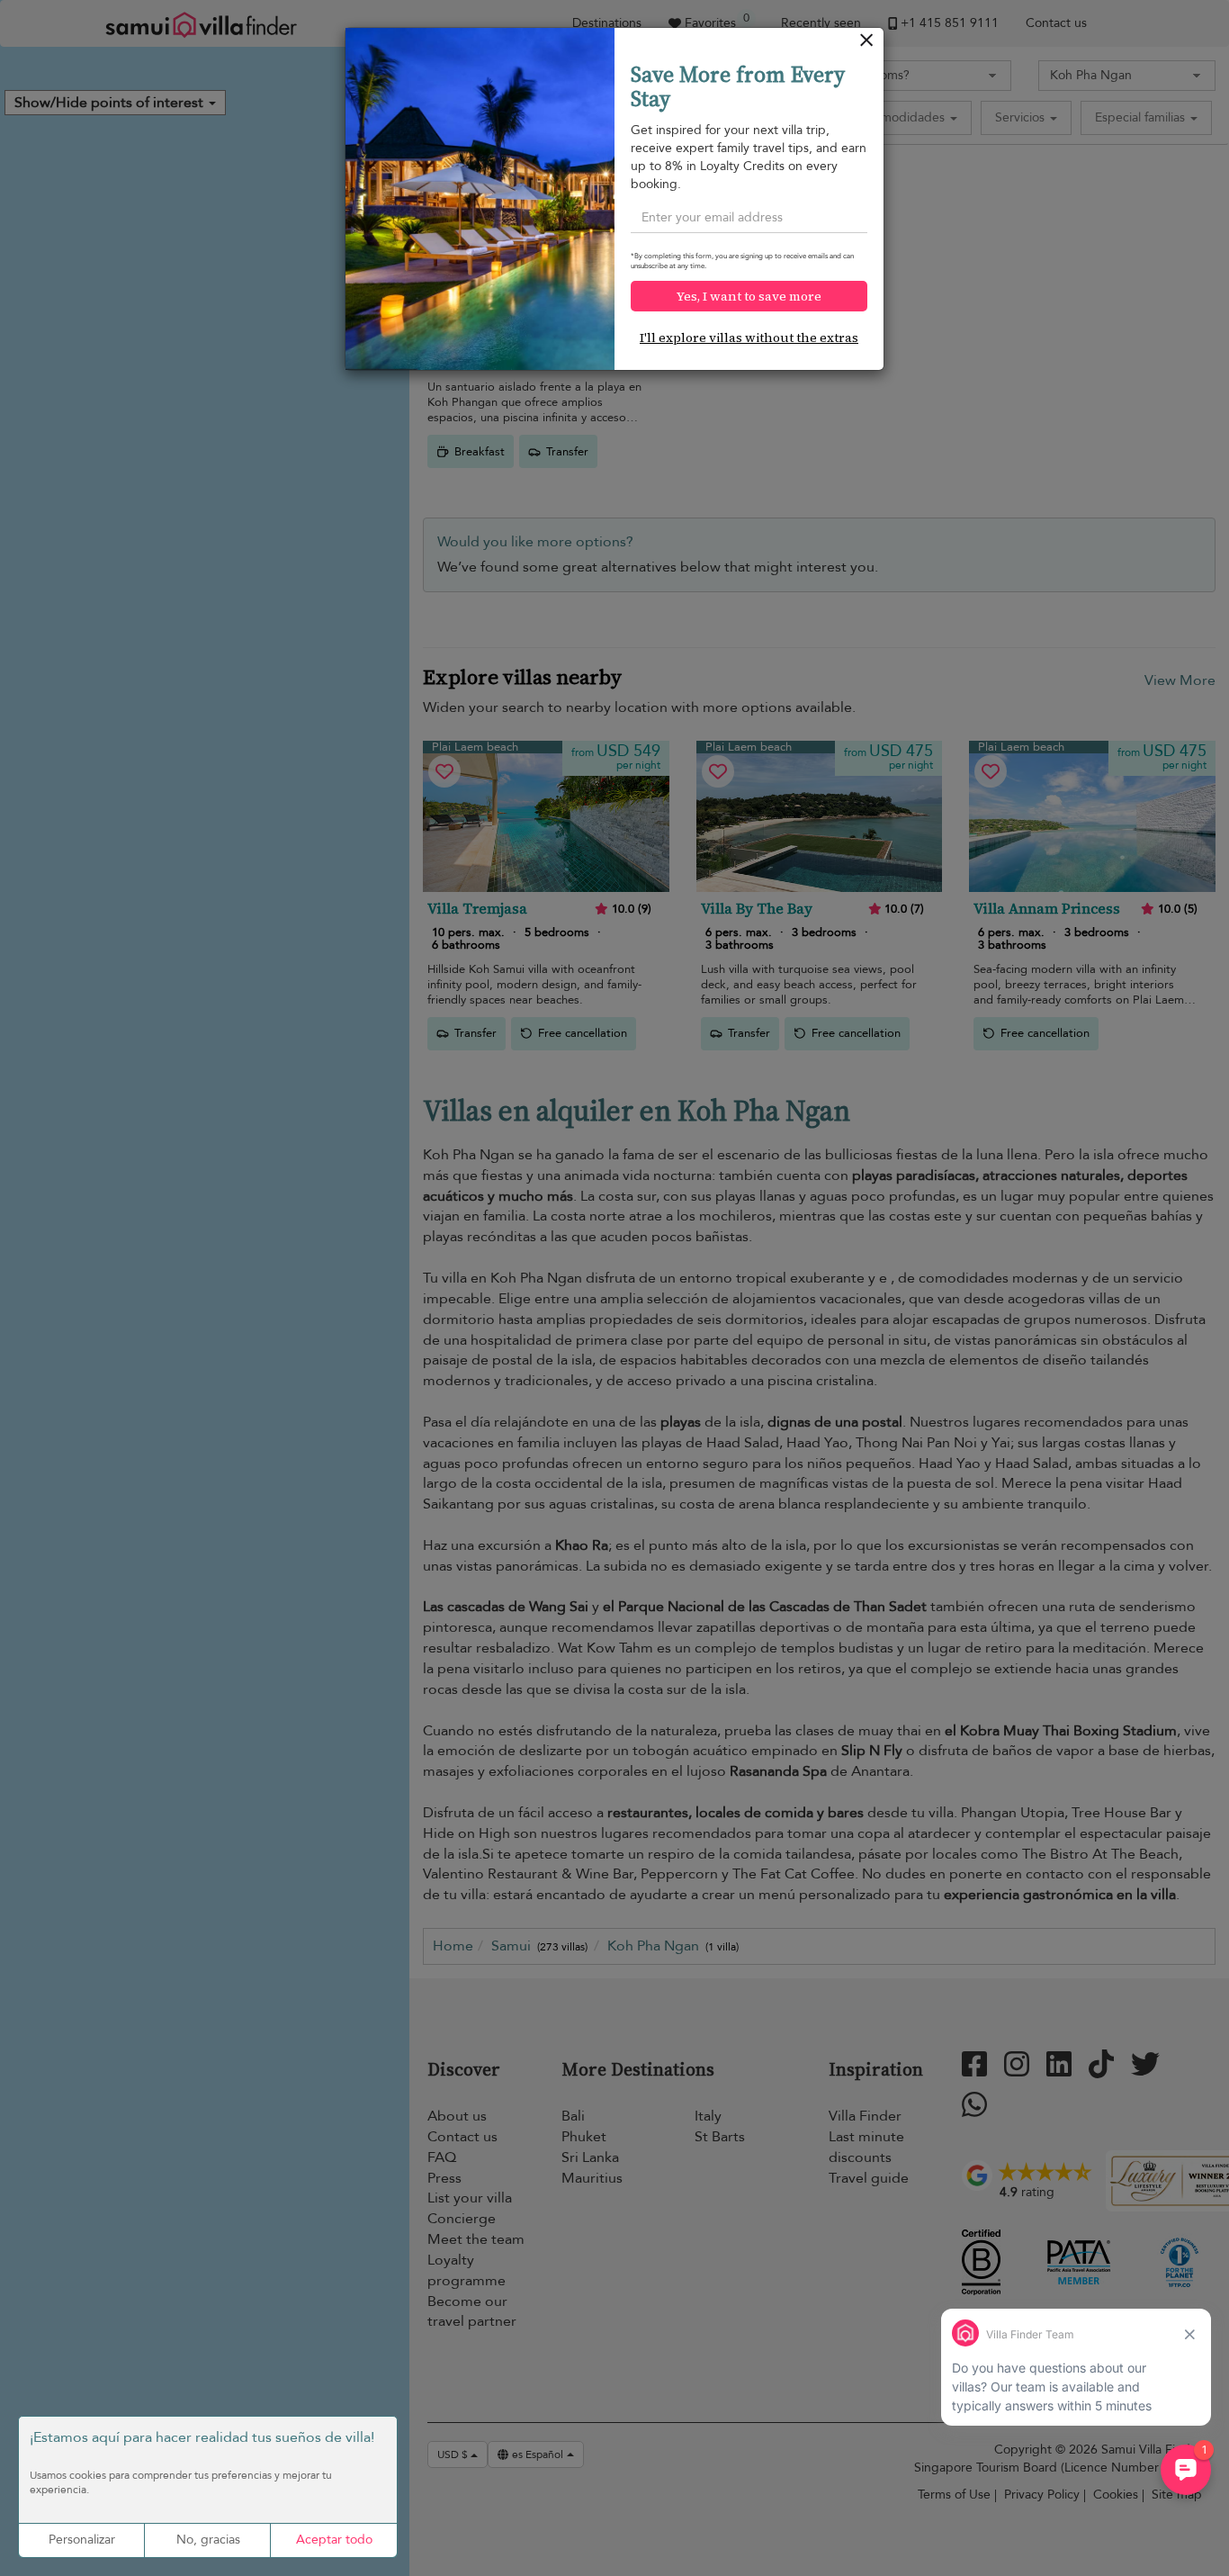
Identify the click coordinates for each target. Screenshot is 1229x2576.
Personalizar (82, 2540)
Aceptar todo (334, 2540)
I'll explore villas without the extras (749, 338)
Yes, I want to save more (749, 296)
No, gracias (208, 2540)
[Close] (867, 45)
